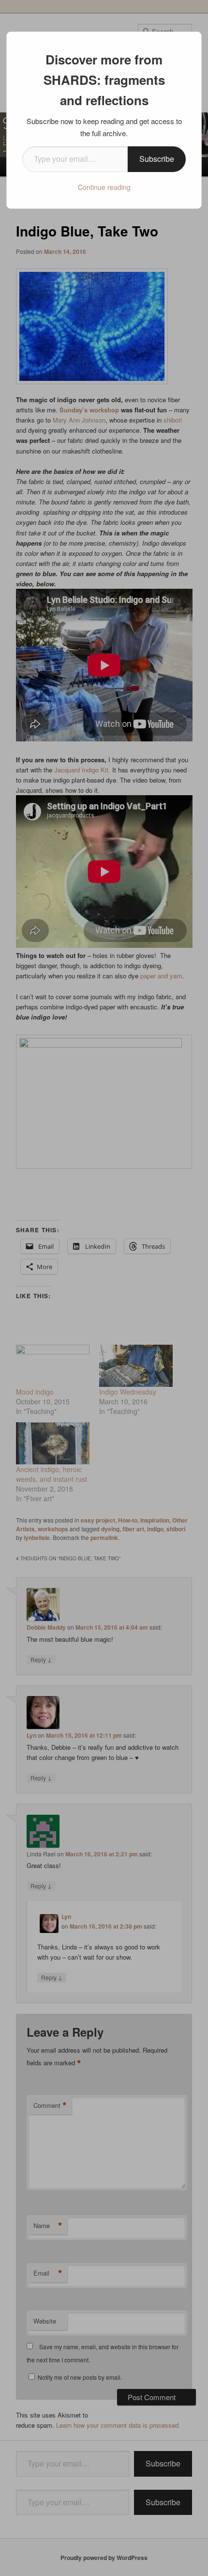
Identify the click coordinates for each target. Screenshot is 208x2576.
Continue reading (104, 187)
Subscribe (157, 159)
